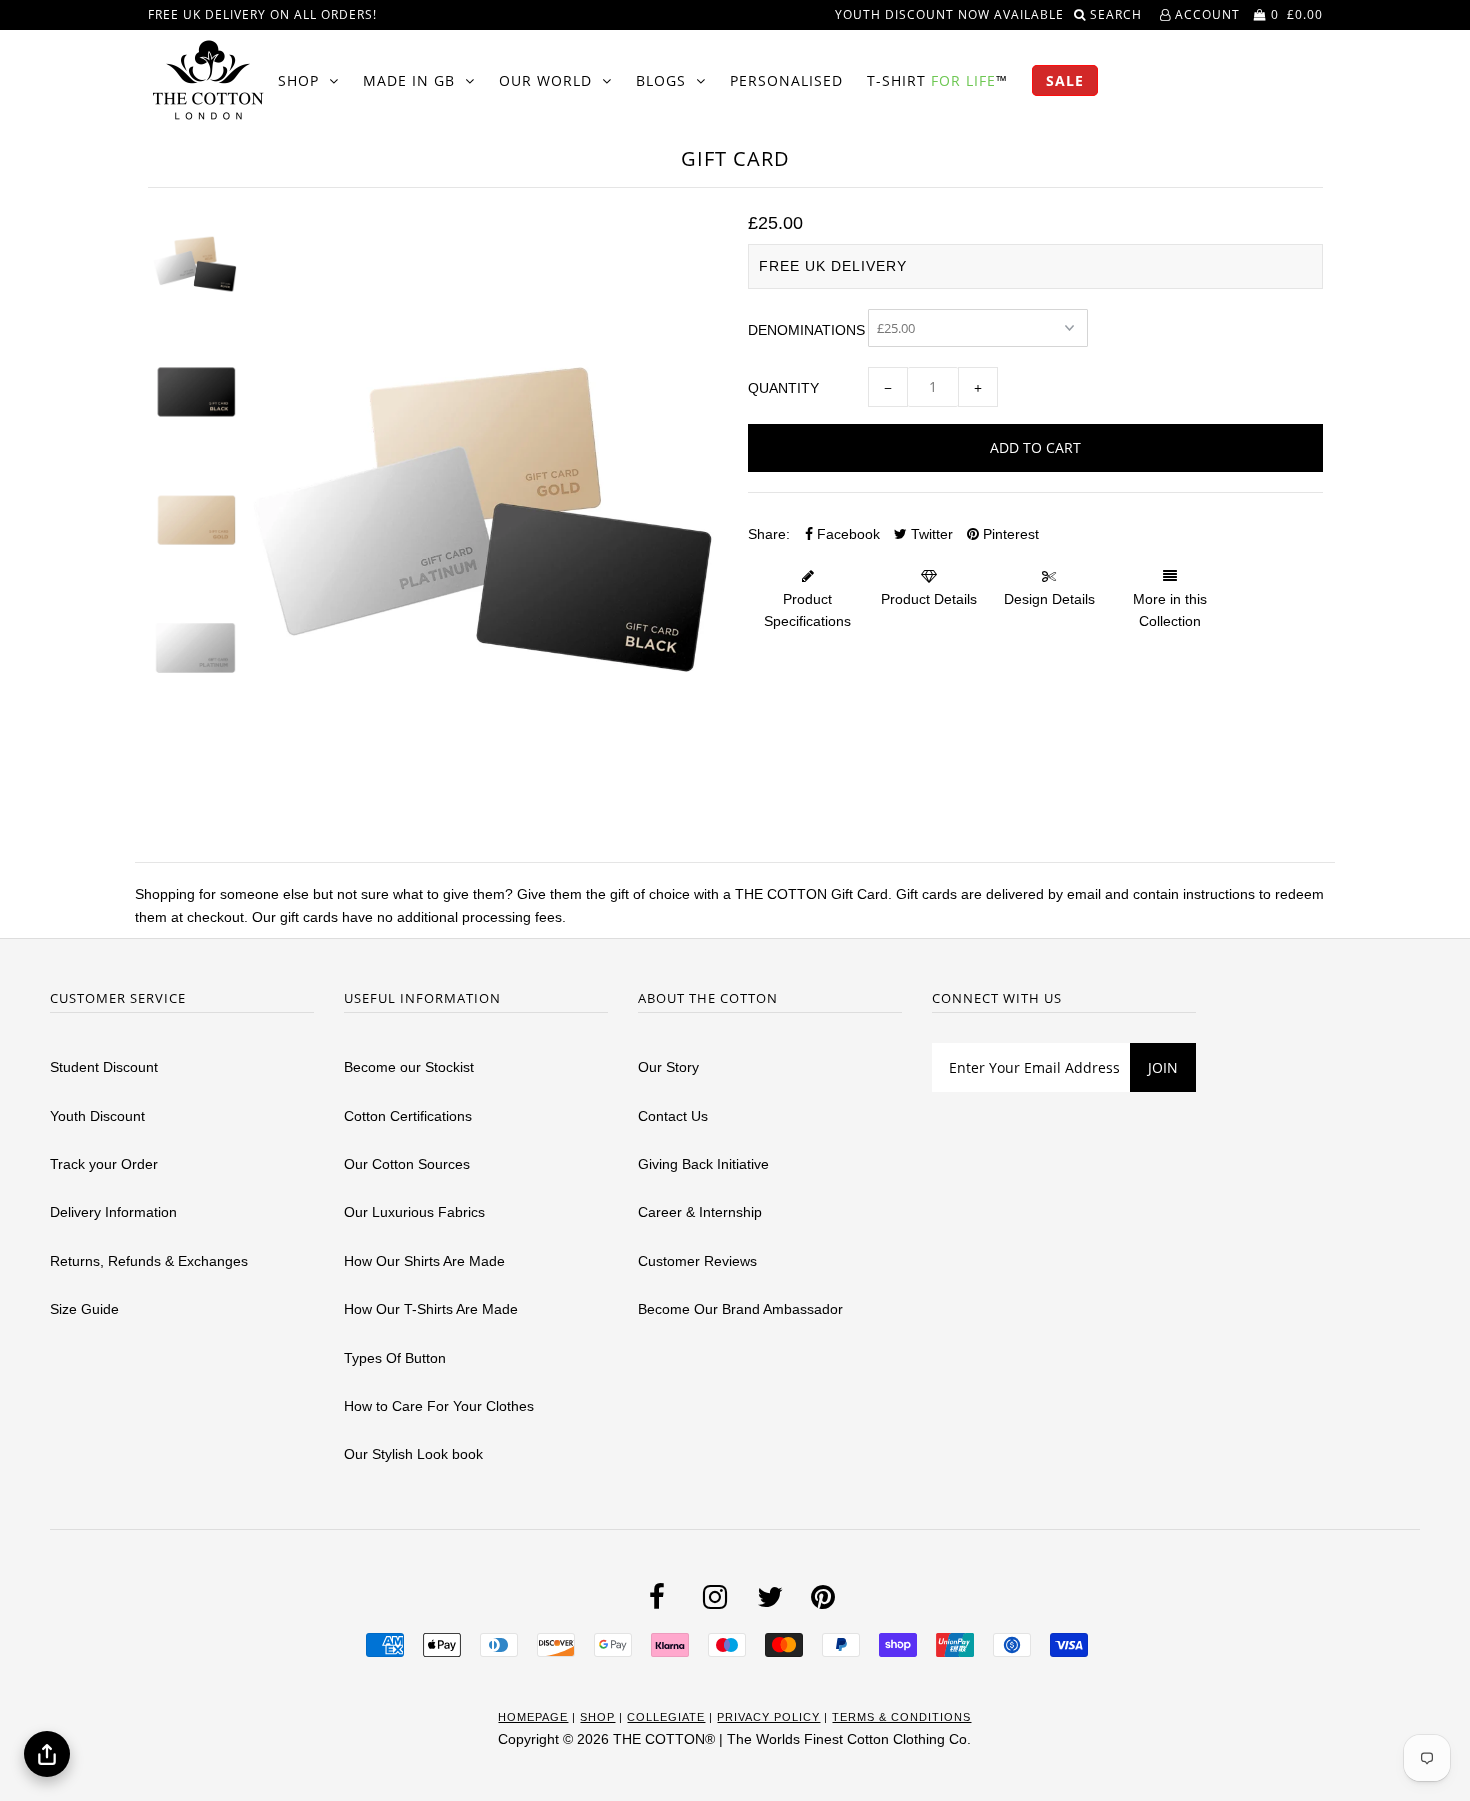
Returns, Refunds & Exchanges (149, 1261)
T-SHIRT (937, 80)
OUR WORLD (545, 80)
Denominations (806, 330)
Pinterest (1009, 534)
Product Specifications (807, 610)
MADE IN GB (409, 80)
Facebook (846, 534)
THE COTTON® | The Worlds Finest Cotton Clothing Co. (792, 1739)
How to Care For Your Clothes (439, 1406)
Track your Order (104, 1164)
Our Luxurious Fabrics (414, 1212)
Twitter (930, 534)
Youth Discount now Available (949, 14)
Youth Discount (97, 1116)
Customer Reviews (697, 1261)
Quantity (783, 388)
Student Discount (104, 1067)
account (1205, 14)
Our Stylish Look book (413, 1454)
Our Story (668, 1067)
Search (1118, 14)
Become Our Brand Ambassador (740, 1309)
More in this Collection (1170, 610)
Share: (769, 534)
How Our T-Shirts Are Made (431, 1309)
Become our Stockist (409, 1067)
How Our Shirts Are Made (424, 1261)
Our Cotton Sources (407, 1164)
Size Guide (84, 1309)
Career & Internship (700, 1212)
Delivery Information (113, 1212)
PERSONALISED (786, 80)
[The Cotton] (208, 80)
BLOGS (661, 80)
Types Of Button (395, 1358)
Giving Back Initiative (703, 1164)
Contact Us (673, 1116)
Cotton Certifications (408, 1116)
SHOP (298, 80)
